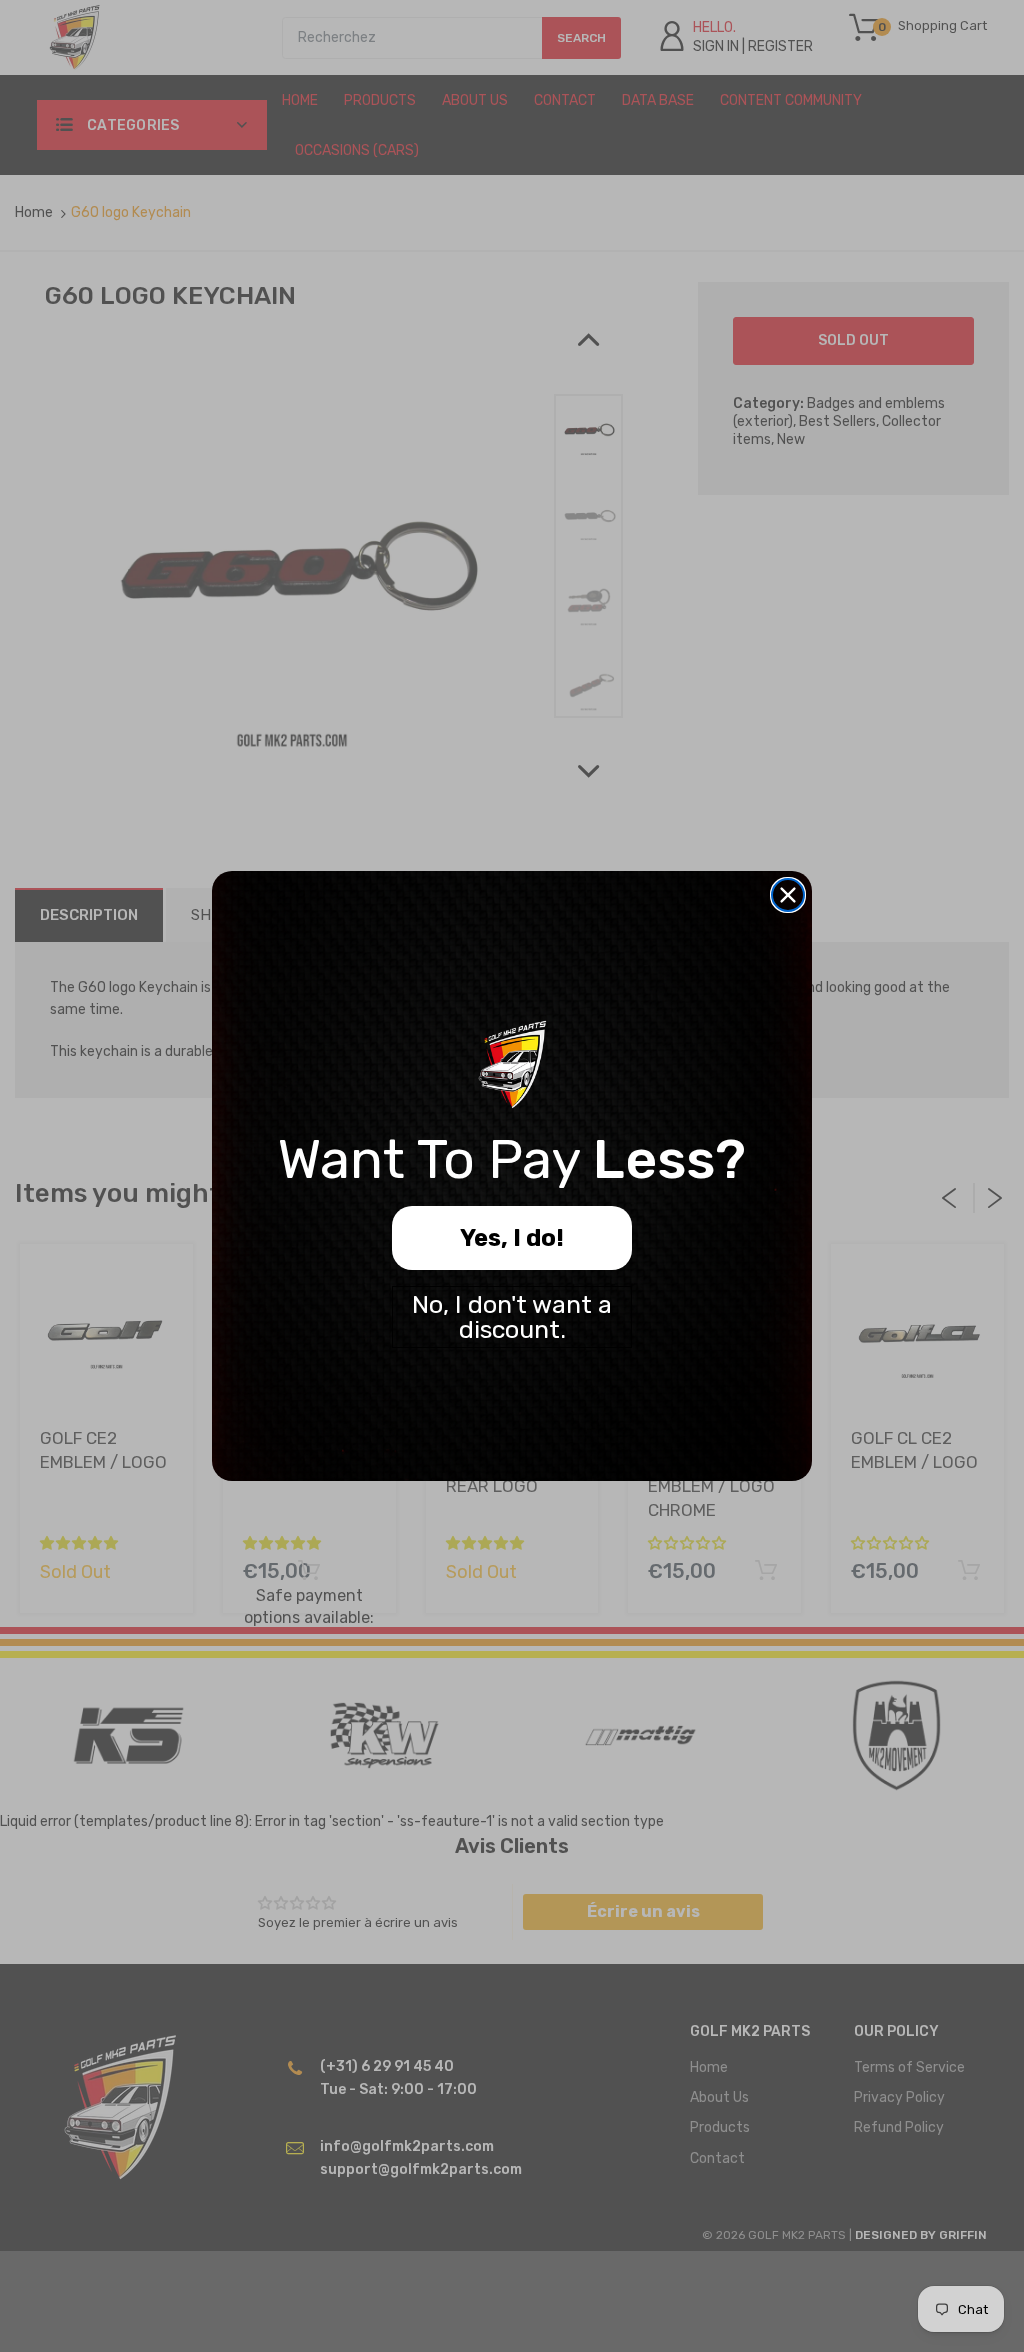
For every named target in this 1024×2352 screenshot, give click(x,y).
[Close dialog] (788, 895)
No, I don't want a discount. (512, 1317)
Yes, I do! (512, 1238)
